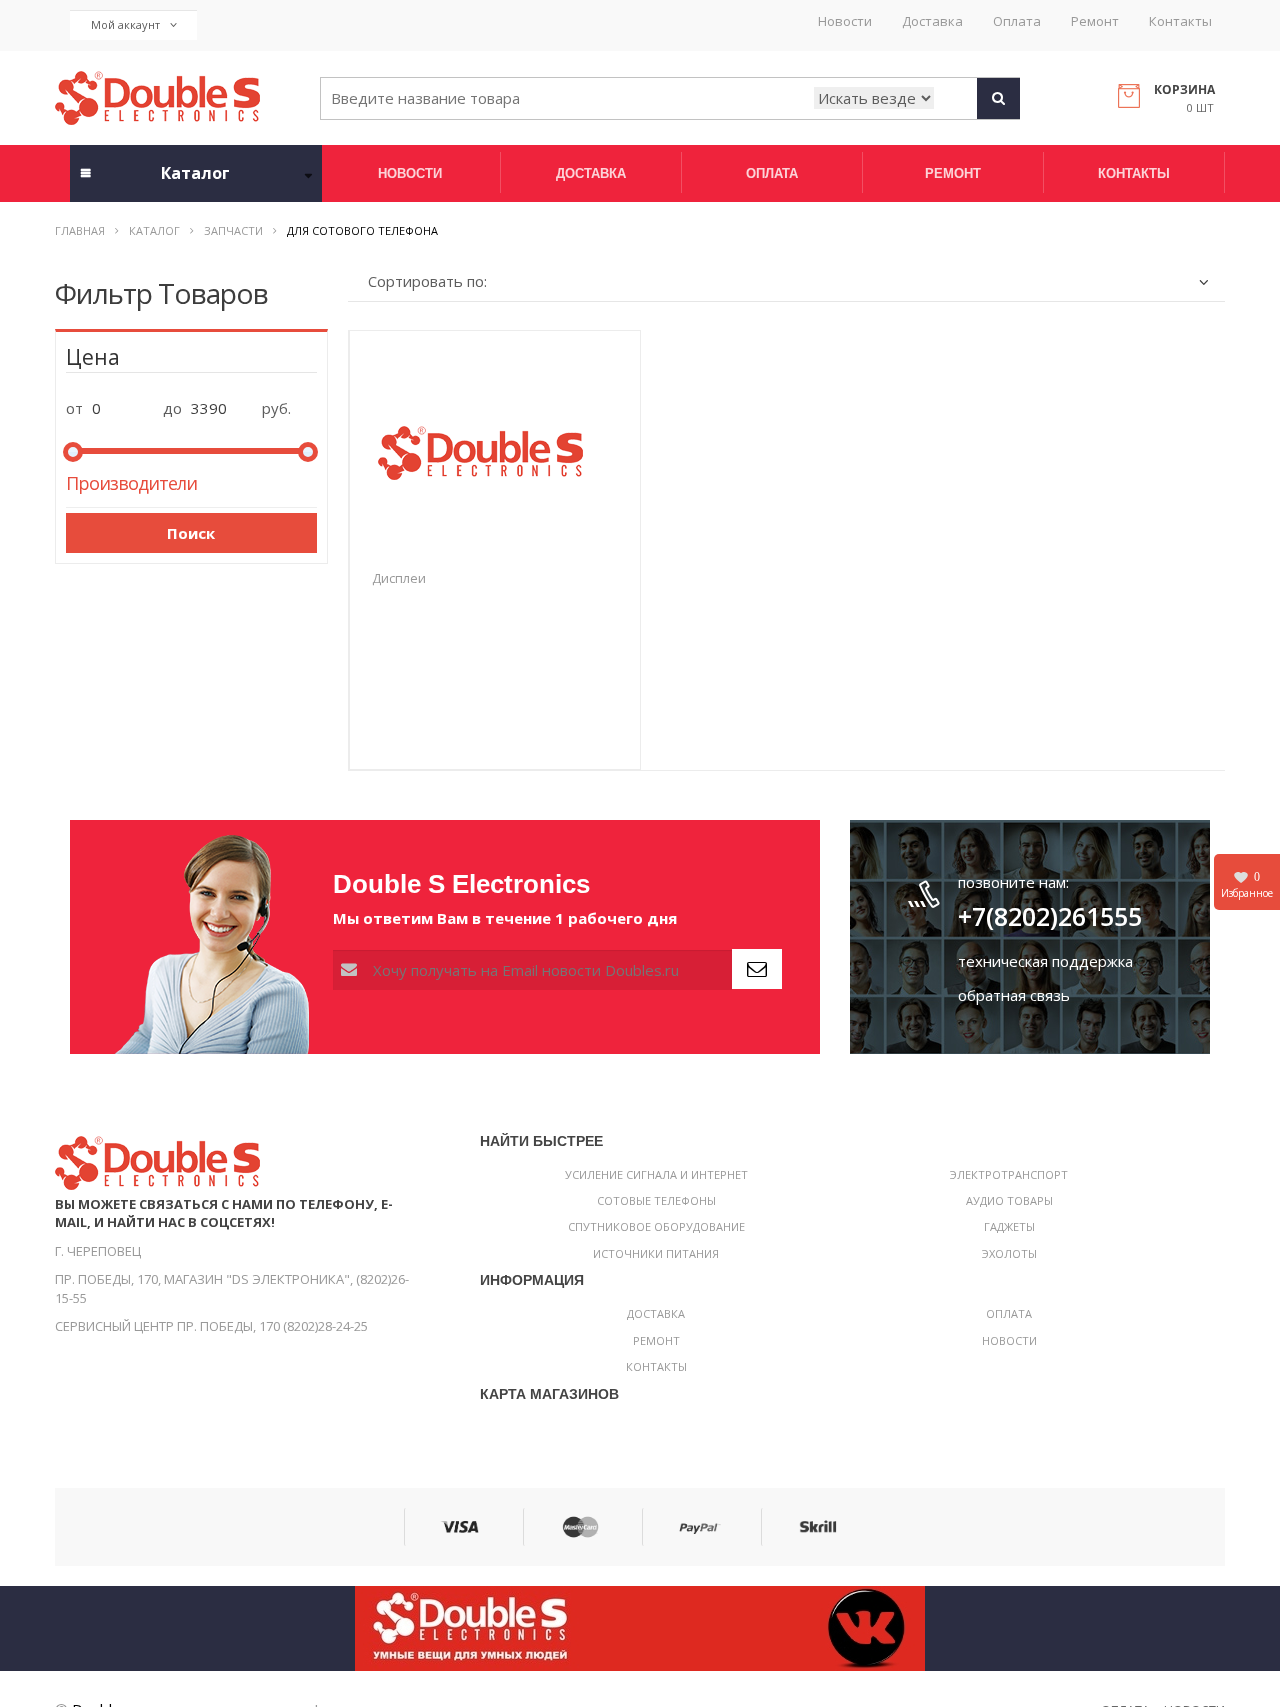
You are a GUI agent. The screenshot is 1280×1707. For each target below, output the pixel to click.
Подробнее (495, 742)
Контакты (1180, 21)
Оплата (1017, 21)
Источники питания (656, 1253)
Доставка (932, 21)
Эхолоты (1009, 1253)
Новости (845, 21)
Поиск (191, 533)
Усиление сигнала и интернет (656, 1174)
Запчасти (233, 230)
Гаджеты (1009, 1226)
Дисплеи (399, 578)
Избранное (1247, 885)
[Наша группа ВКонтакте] (640, 1627)
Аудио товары (1009, 1200)
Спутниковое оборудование (656, 1226)
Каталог (154, 230)
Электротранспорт (1009, 1174)
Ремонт (1095, 21)
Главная (80, 230)
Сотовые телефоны (656, 1200)
